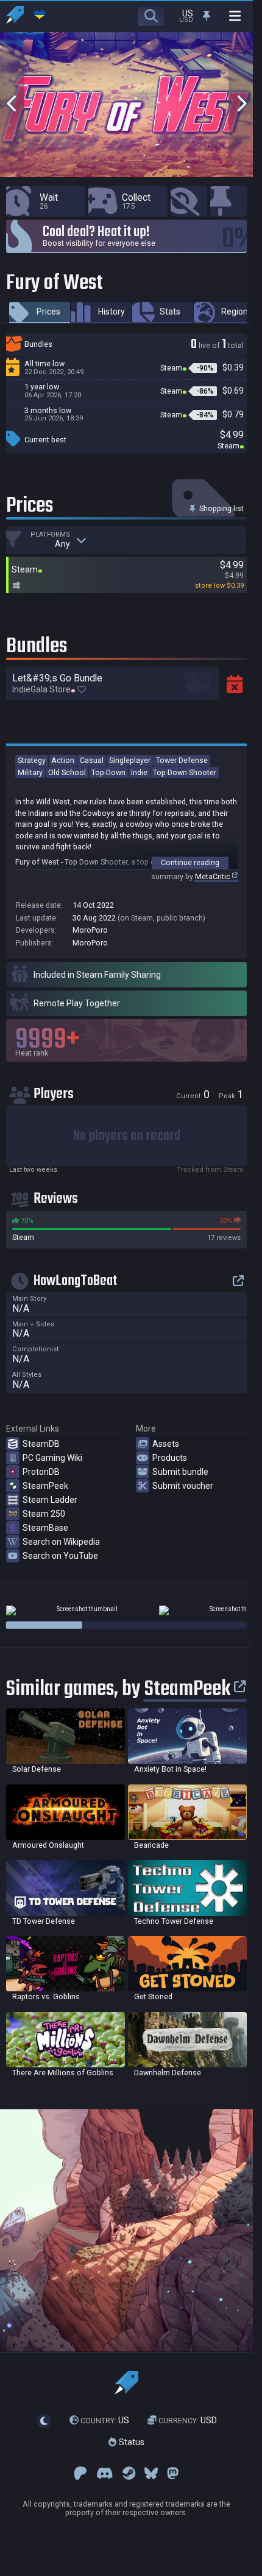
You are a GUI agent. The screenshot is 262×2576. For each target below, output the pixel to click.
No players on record (127, 1136)
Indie (139, 772)
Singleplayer (130, 760)
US (105, 2421)
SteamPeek (45, 1486)
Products (170, 1458)
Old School (67, 772)
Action (63, 760)
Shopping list (221, 508)
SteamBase (45, 1528)
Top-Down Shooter (185, 772)
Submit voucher (183, 1486)
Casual (92, 760)
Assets (166, 1444)
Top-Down (108, 772)
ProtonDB (41, 1472)
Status (130, 2442)
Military (30, 772)
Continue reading (190, 862)
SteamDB (41, 1444)
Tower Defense (182, 760)
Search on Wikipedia (61, 1542)
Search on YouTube (60, 1556)
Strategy (32, 760)
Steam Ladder (50, 1500)
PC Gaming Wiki (52, 1458)
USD (188, 2421)
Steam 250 (44, 1514)
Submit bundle (180, 1472)
